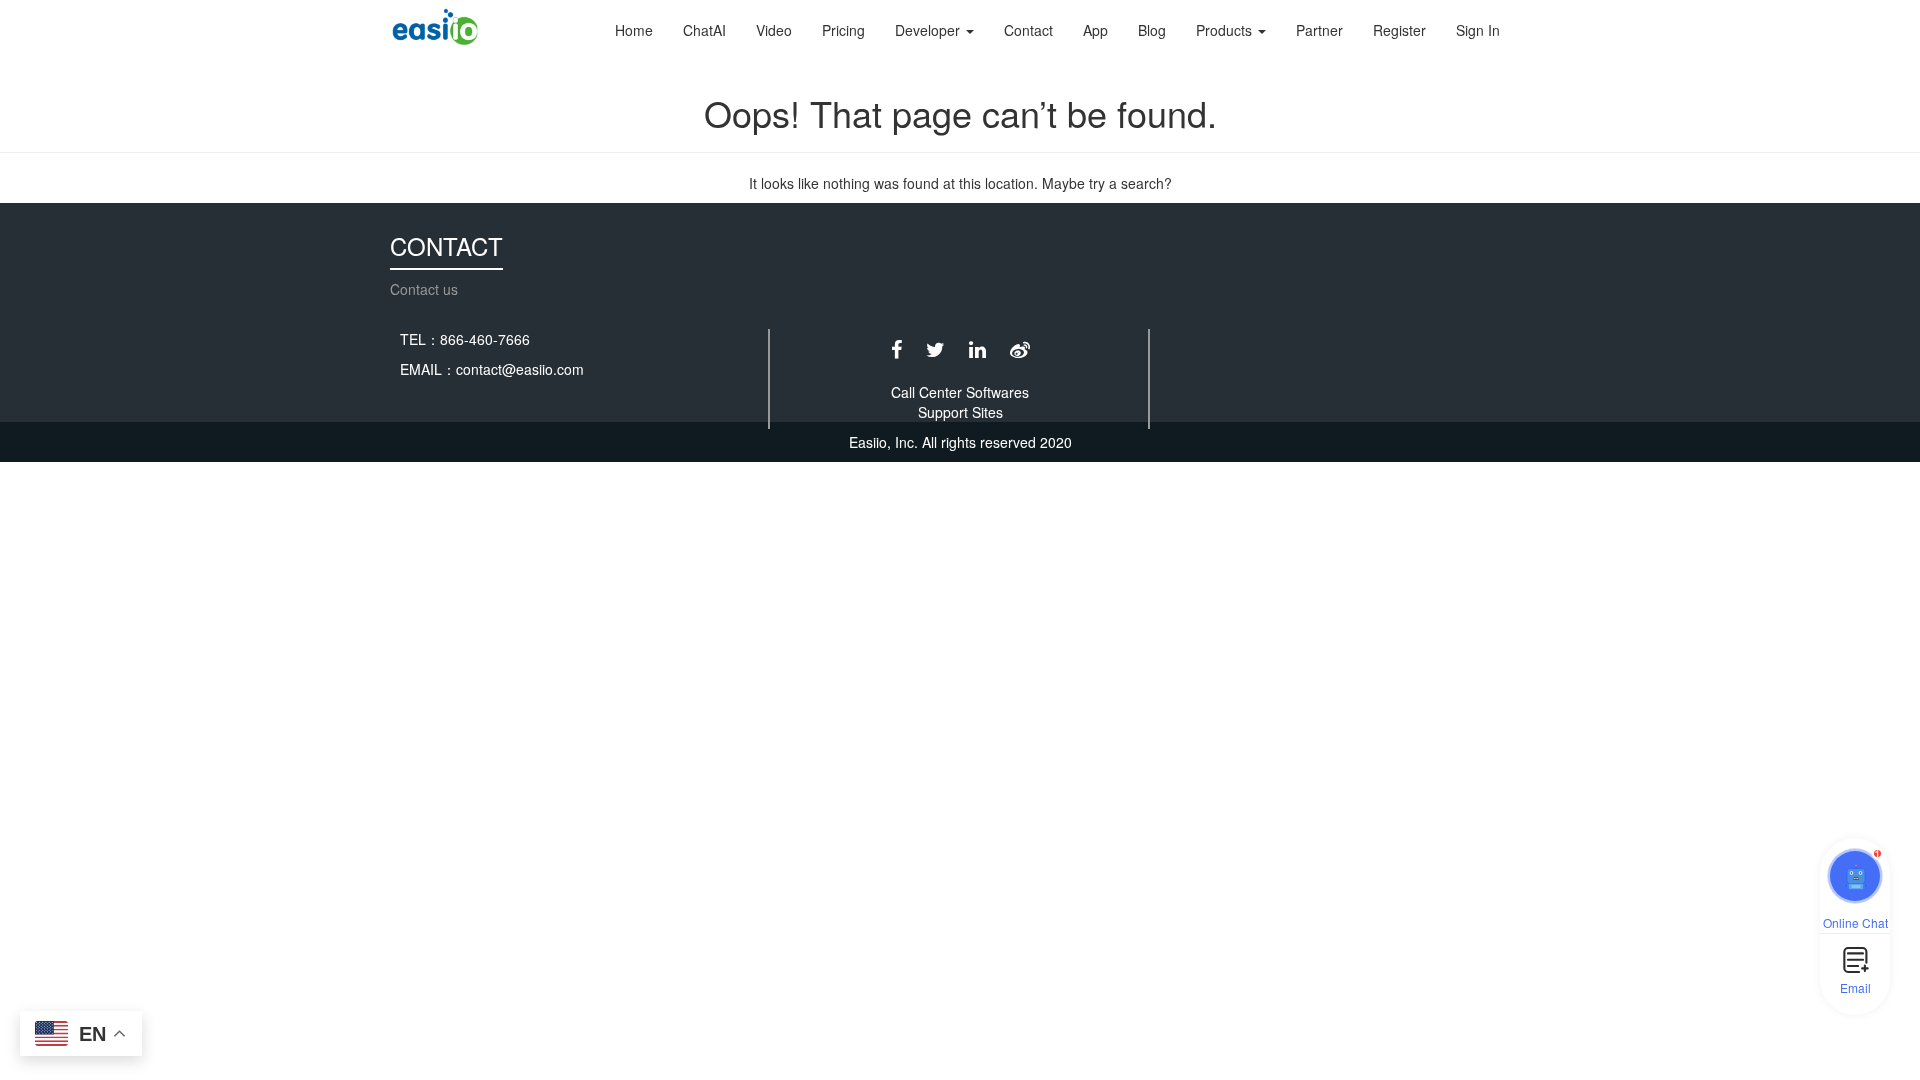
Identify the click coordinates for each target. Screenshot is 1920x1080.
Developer (929, 30)
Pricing (843, 30)
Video (774, 30)
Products (1226, 30)
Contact (1028, 30)
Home (634, 30)
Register (1399, 30)
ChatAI (704, 30)
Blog (1152, 30)
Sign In (1478, 30)
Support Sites (960, 412)
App (1095, 30)
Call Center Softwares (960, 392)
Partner (1319, 30)
